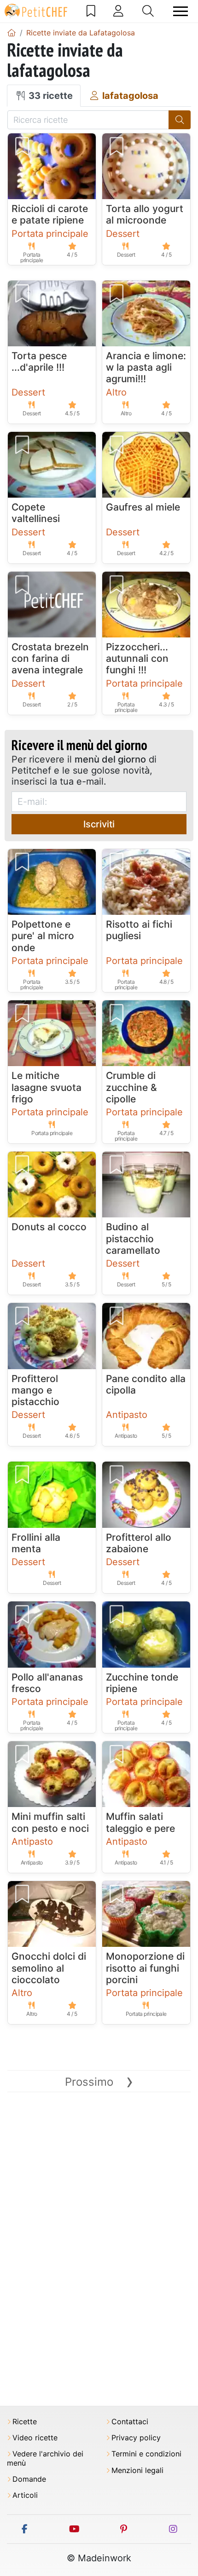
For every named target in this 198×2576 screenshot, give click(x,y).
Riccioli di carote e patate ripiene (50, 214)
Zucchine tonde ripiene (142, 1683)
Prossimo (99, 2082)
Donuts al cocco (49, 1227)
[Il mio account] (118, 11)
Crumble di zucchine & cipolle (131, 1087)
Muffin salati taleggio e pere (140, 1822)
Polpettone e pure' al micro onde (43, 936)
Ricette (25, 2422)
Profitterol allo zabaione (139, 1543)
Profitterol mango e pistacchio (35, 1390)
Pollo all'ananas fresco (47, 1683)
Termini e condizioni (146, 2454)
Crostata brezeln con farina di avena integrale (50, 658)
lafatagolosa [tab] (129, 96)
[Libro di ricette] (91, 11)
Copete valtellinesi (36, 513)
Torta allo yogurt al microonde (145, 214)
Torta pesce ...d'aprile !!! (39, 361)
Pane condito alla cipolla (146, 1384)
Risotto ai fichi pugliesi (139, 930)
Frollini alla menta (36, 1543)
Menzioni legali (137, 2470)
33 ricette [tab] (49, 96)
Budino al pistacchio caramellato (133, 1238)
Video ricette (35, 2438)
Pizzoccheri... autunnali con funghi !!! (137, 658)
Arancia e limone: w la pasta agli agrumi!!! (146, 367)
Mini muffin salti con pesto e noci (50, 1822)
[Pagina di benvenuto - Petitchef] (12, 33)
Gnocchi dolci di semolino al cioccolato (49, 1968)
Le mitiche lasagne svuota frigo (47, 1087)
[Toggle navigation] (181, 11)
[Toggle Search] (148, 11)
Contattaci (130, 2422)
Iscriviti (99, 824)
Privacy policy (136, 2438)
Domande (29, 2479)
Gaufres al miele (143, 507)
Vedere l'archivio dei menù (45, 2458)
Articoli (25, 2495)
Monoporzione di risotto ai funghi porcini (145, 1968)
